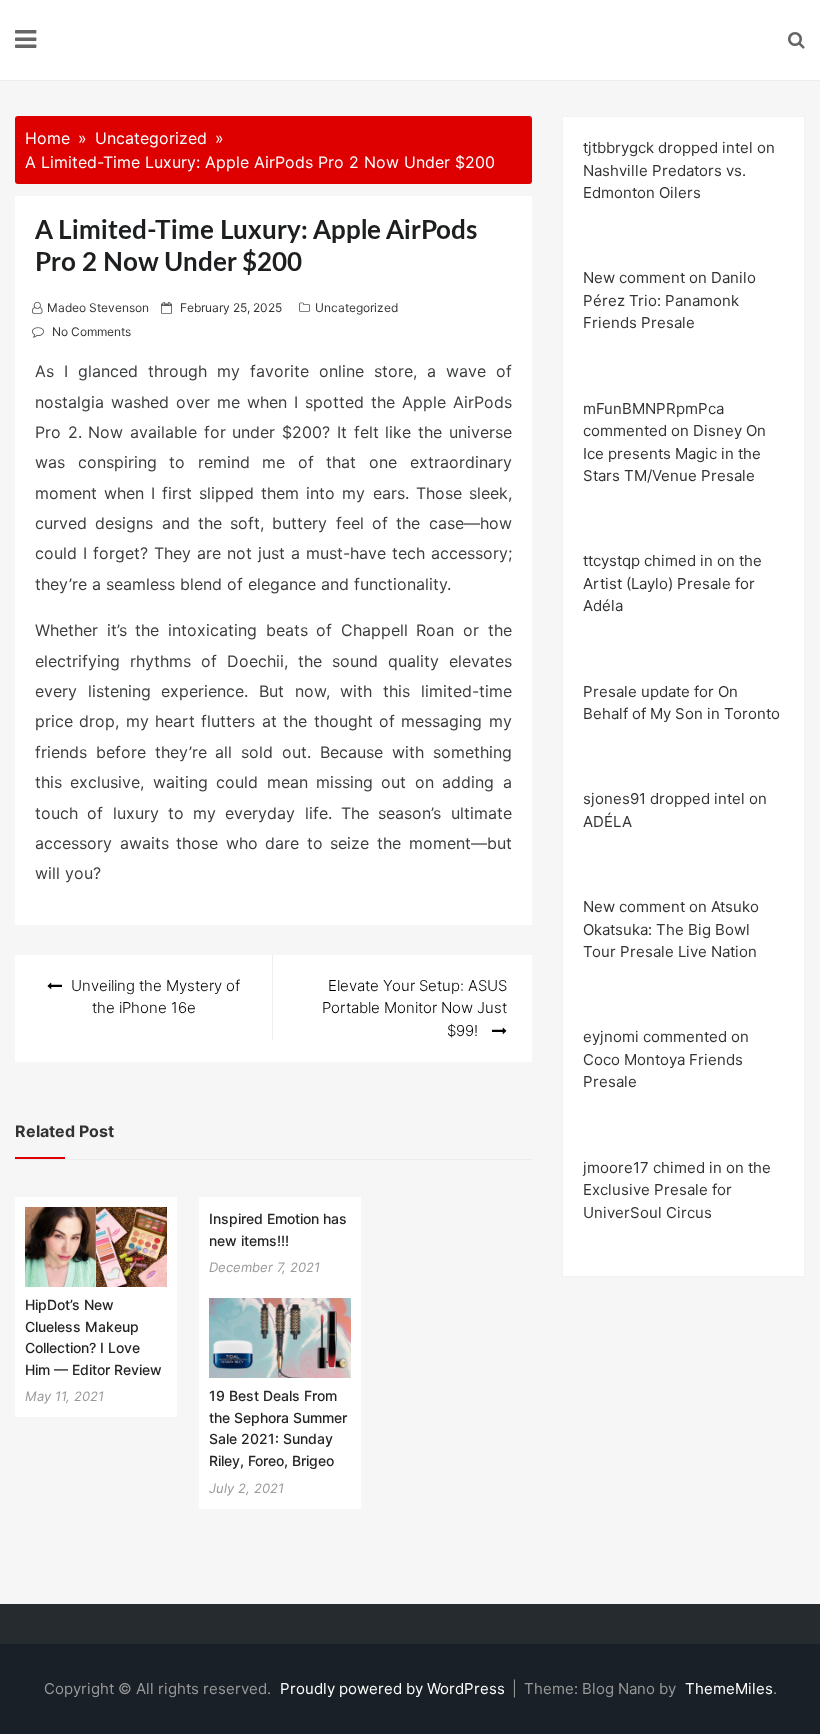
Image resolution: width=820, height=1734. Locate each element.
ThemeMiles (729, 1688)
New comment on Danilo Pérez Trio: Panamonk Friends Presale (669, 300)
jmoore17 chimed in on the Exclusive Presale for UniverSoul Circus (677, 1190)
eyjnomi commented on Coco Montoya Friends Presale (666, 1059)
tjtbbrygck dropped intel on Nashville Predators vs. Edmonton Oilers (679, 170)
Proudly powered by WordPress (394, 1688)
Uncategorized (356, 307)
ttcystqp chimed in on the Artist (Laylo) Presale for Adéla (672, 583)
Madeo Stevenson (98, 307)
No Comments (91, 331)
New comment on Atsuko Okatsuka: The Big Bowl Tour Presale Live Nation (671, 929)
